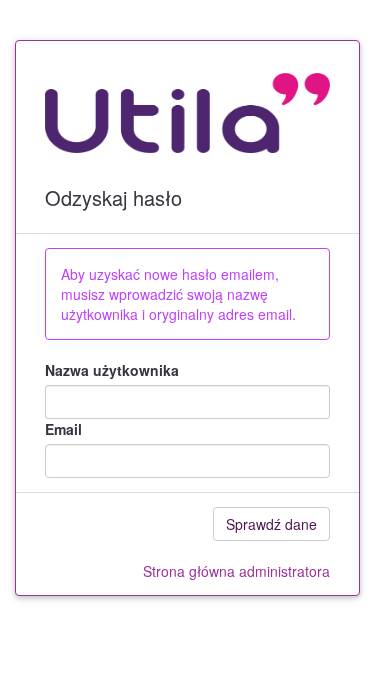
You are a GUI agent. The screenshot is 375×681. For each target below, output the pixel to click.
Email (63, 429)
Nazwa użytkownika (112, 370)
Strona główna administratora (236, 571)
